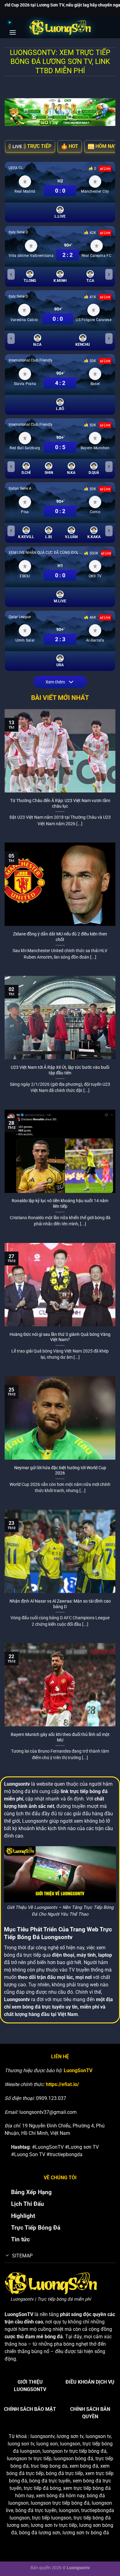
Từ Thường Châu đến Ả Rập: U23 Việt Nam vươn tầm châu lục (60, 803)
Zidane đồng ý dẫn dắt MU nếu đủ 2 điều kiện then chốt (60, 937)
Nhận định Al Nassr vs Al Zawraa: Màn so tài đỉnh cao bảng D (60, 1604)
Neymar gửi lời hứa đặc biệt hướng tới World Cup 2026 (60, 1470)
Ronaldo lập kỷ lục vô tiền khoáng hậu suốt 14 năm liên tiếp (60, 1203)
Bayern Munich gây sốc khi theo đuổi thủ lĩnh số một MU (60, 1737)
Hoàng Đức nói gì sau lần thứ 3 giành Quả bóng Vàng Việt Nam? (60, 1337)
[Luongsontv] (60, 27)
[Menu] (15, 27)
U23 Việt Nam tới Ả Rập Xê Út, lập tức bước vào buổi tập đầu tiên (60, 1070)
